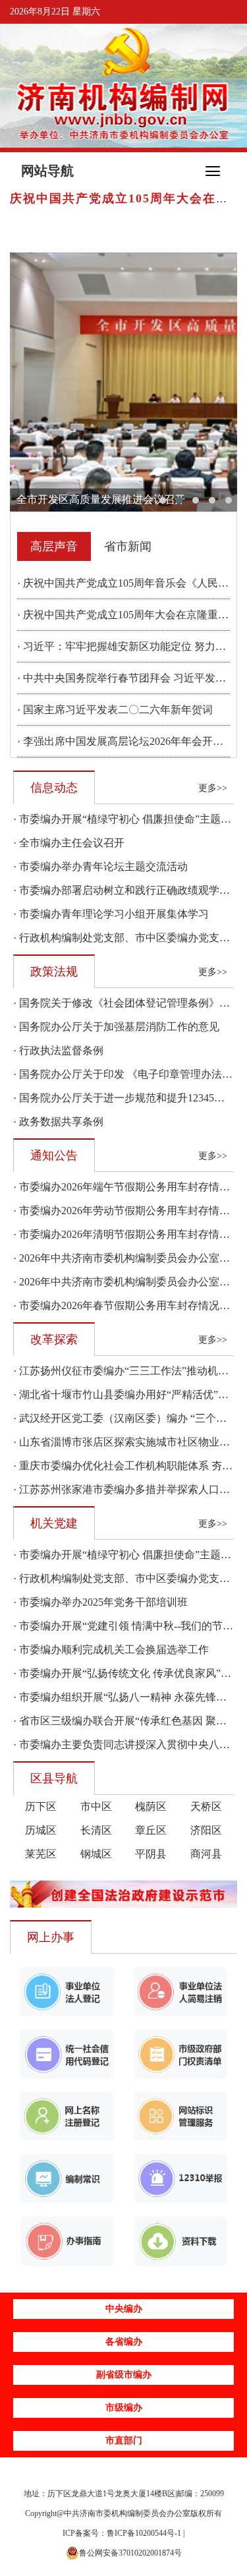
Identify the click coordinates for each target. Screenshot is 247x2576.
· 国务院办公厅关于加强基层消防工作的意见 (116, 1027)
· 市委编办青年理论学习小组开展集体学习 (111, 914)
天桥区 (206, 1806)
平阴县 (151, 1854)
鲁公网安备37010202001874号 (130, 2553)
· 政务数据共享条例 (58, 1122)
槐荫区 (151, 1806)
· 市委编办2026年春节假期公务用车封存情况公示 (127, 1305)
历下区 (41, 1806)
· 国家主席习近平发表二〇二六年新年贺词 (115, 710)
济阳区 (206, 1830)
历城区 (41, 1830)
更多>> (213, 788)
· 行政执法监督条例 (58, 1050)
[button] (163, 500)
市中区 (96, 1806)
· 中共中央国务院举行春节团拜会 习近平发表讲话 (132, 678)
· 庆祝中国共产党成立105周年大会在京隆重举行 (128, 615)
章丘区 (151, 1830)
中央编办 (124, 2309)
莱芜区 (41, 1854)
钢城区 (96, 1854)
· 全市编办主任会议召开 (69, 843)
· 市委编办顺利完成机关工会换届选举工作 (111, 1650)
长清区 (96, 1830)
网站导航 (47, 171)
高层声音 (54, 546)
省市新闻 (128, 546)
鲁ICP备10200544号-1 (144, 2533)
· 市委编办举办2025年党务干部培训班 (100, 1602)
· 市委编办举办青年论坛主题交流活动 (100, 866)
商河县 (206, 1854)
